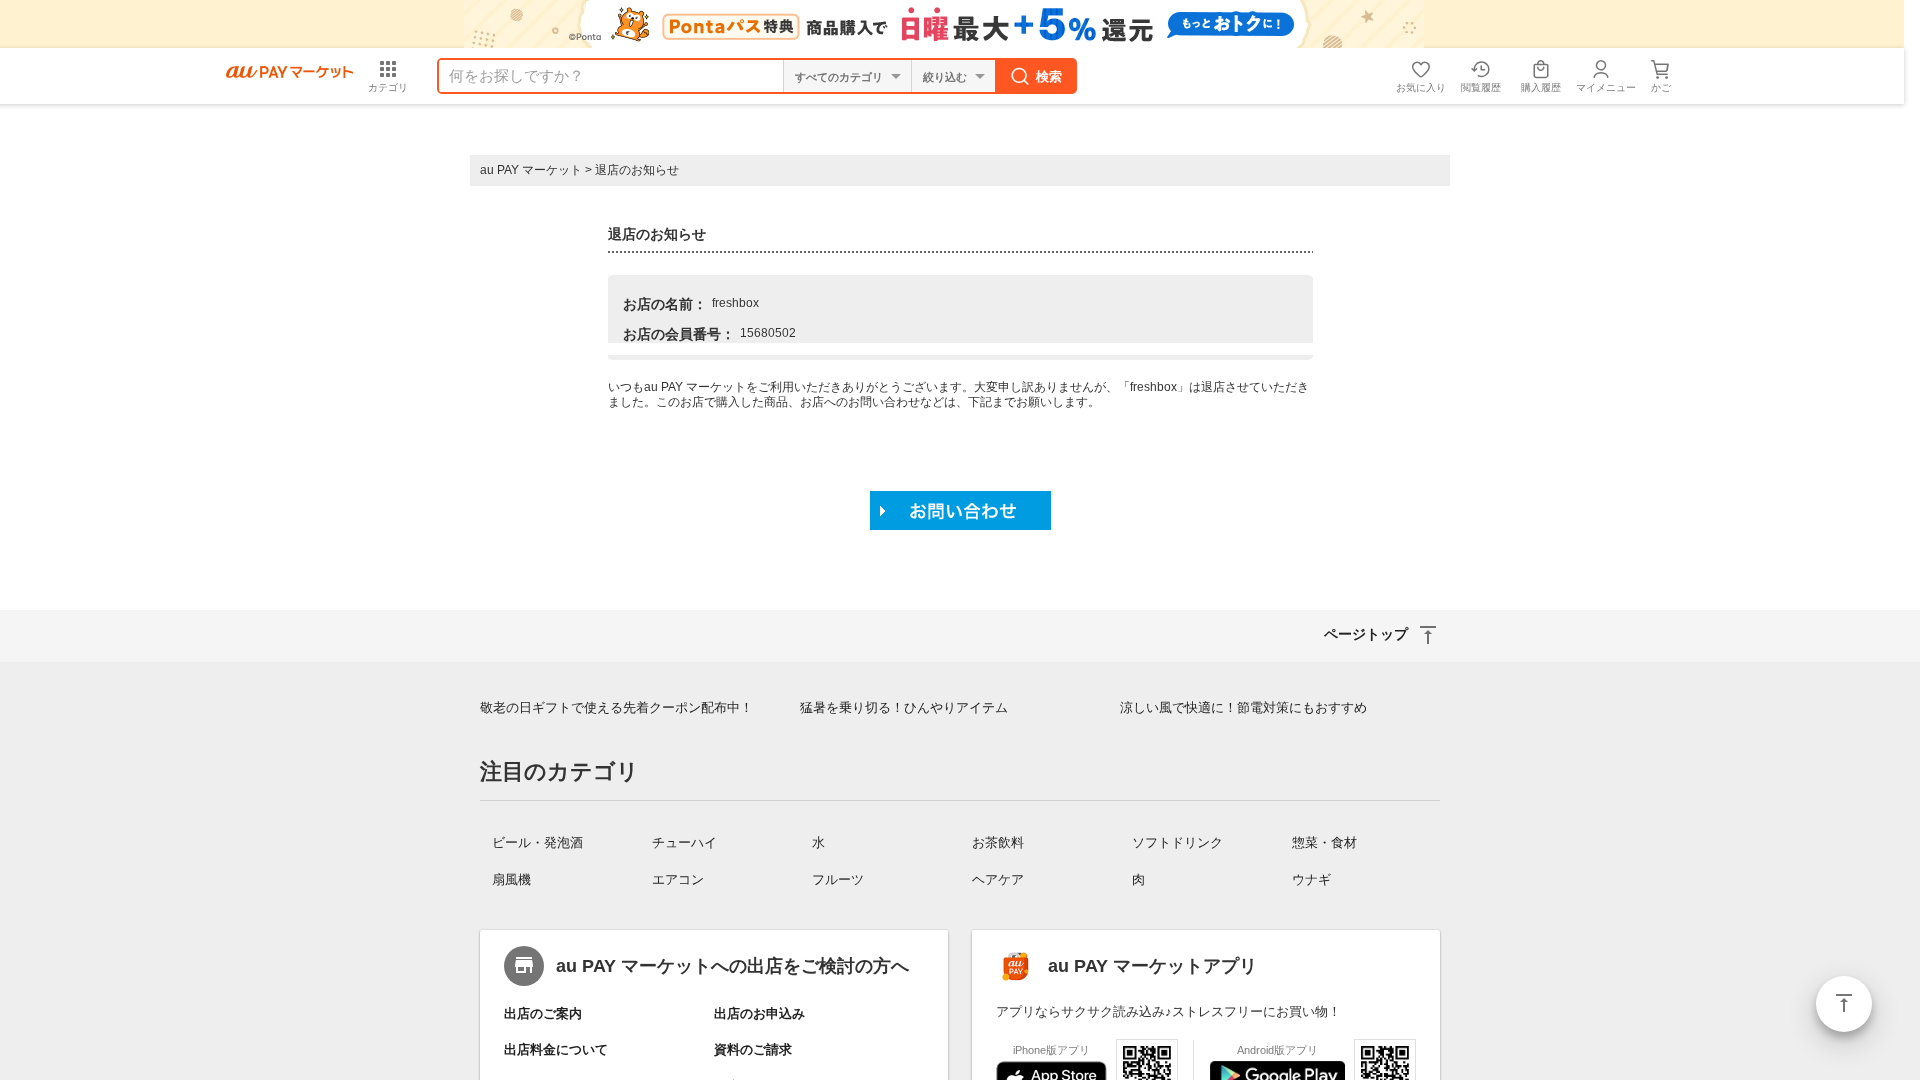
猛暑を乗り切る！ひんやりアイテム (904, 707)
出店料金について (556, 1049)
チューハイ (684, 842)
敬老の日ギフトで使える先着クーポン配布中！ (616, 707)
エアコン (678, 879)
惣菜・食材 (1324, 842)
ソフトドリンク (1177, 842)
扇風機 (511, 879)
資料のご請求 (753, 1049)
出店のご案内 (543, 1013)
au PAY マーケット (531, 170)
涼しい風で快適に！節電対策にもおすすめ (1243, 707)
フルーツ (838, 879)
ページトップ (1844, 1004)
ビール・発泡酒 (537, 842)
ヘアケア (998, 879)
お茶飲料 (998, 842)
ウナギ (1311, 879)
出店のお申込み (759, 1013)
